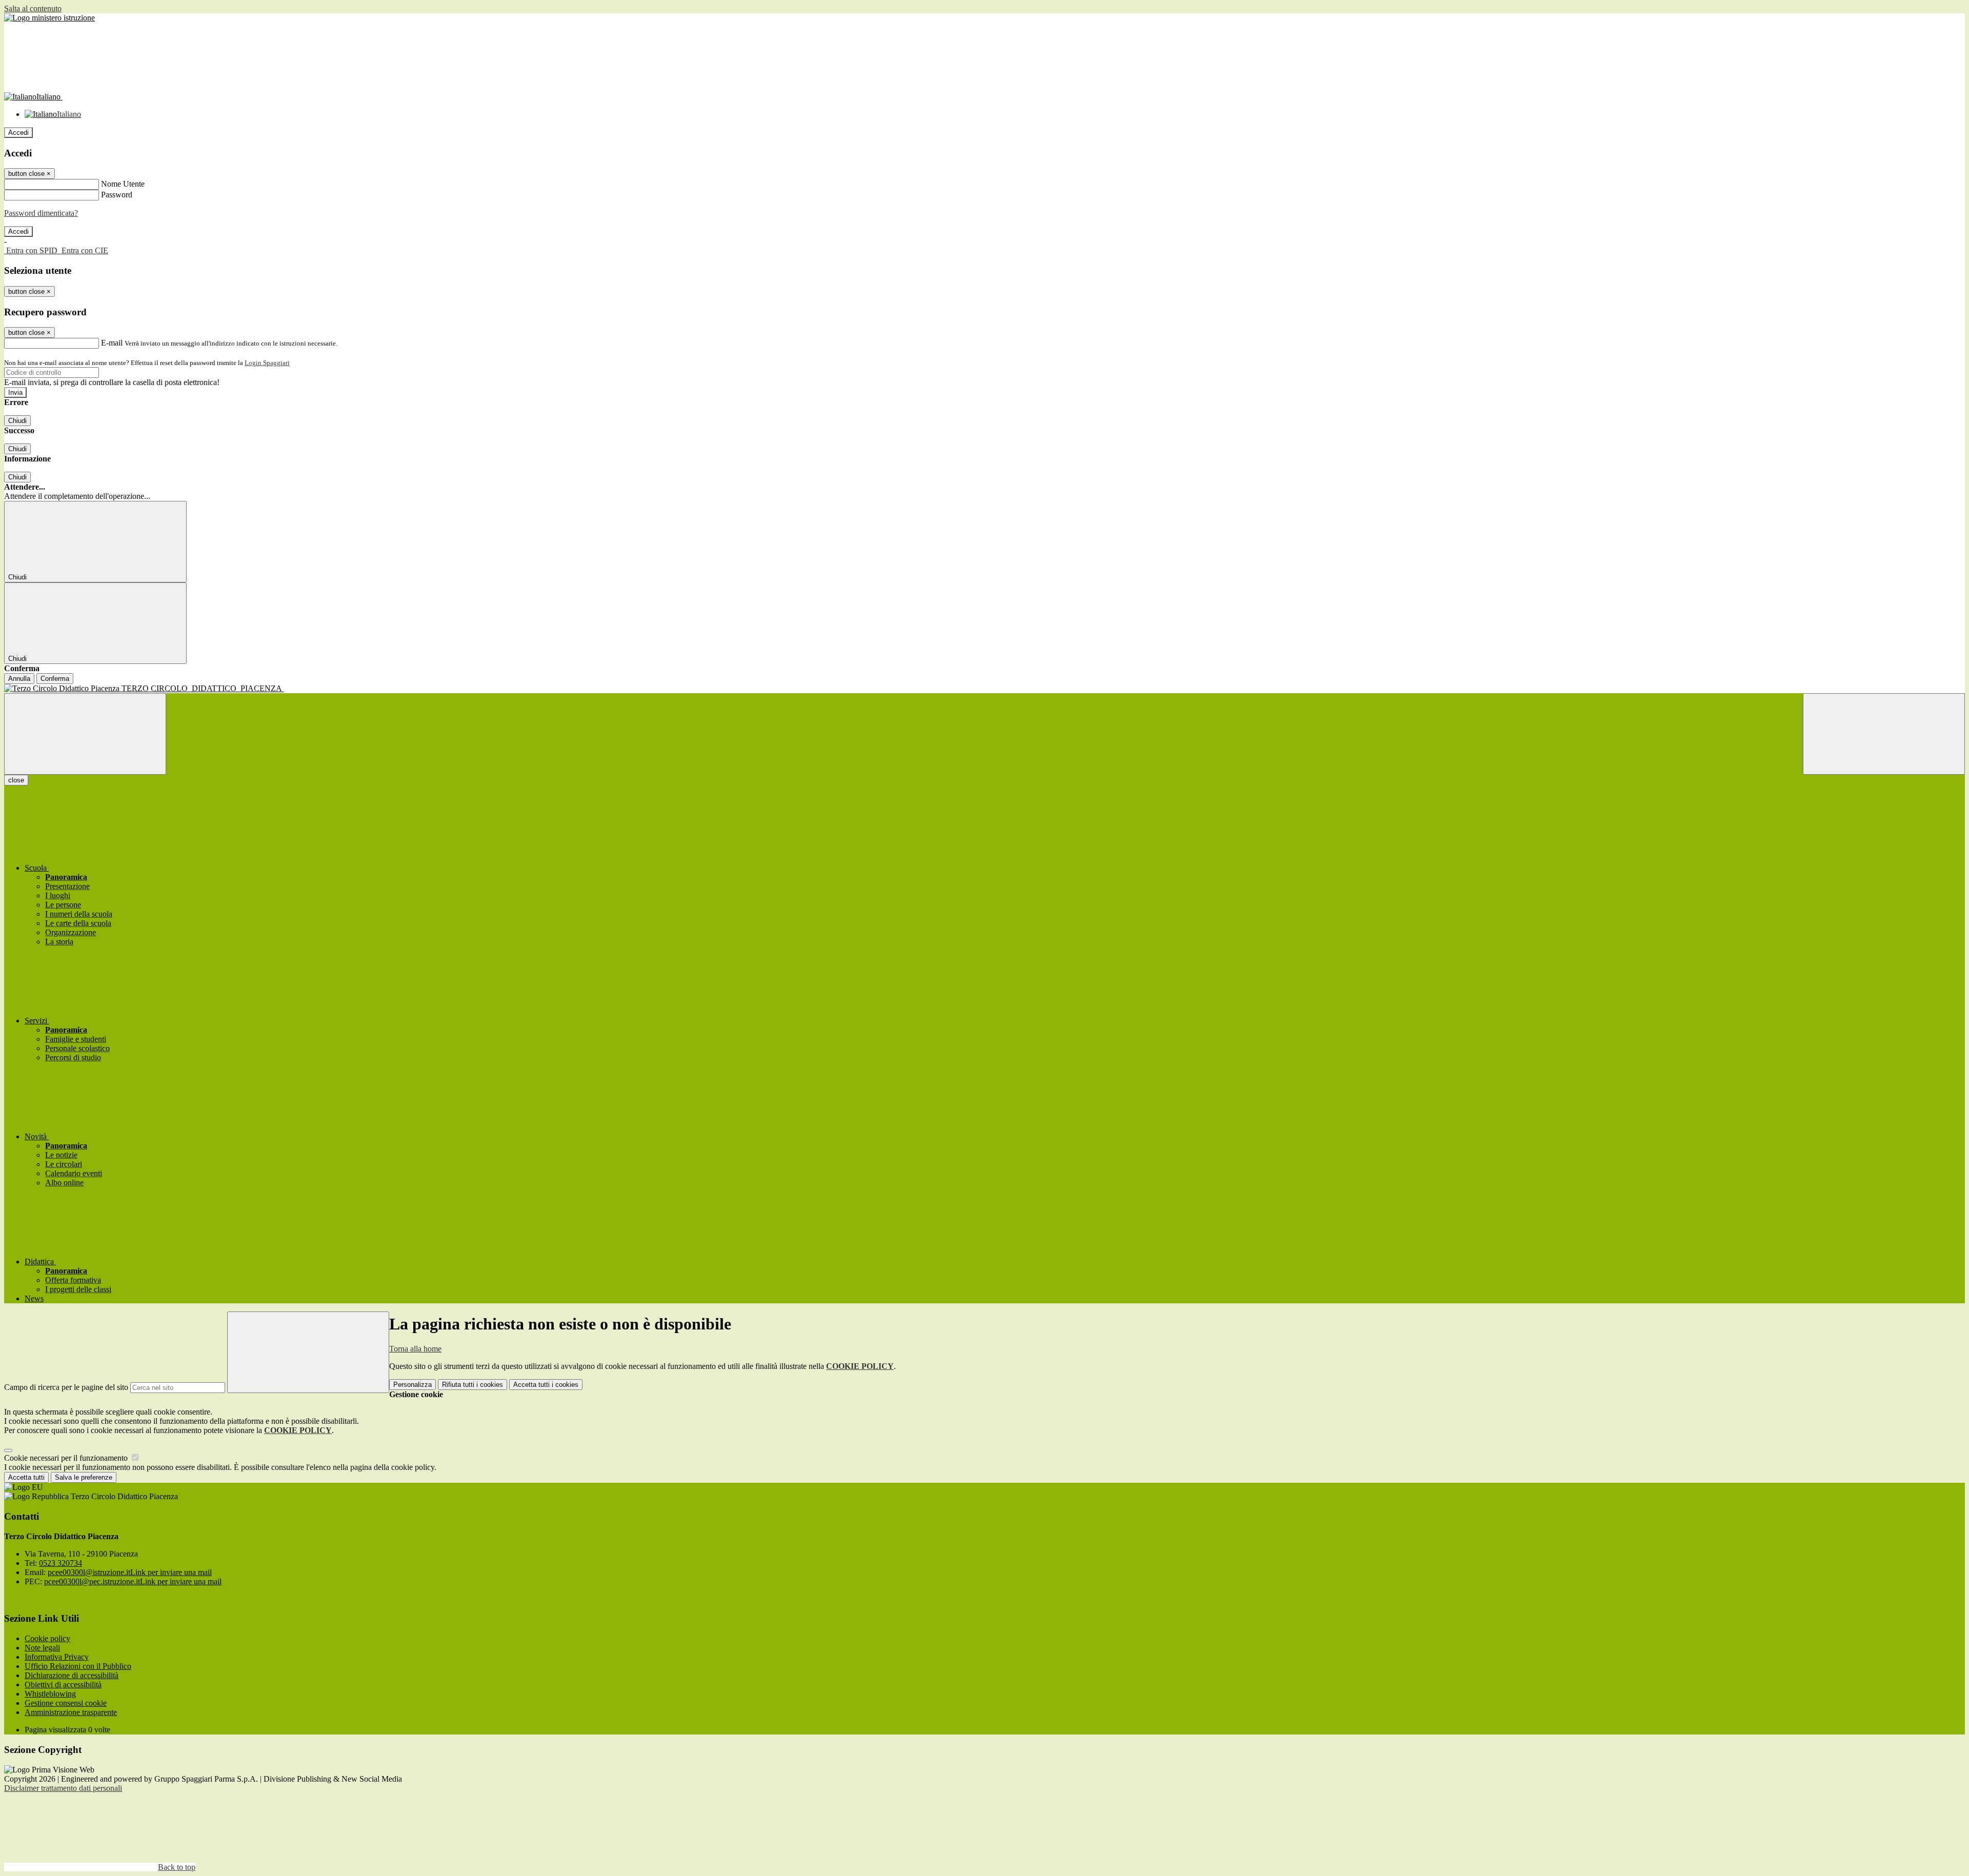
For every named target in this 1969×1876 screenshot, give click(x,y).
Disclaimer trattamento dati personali (63, 1788)
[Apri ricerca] (1884, 734)
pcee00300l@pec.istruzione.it (133, 1581)
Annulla (19, 679)
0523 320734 (61, 1563)
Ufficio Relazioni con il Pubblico (78, 1666)
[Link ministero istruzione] (49, 18)
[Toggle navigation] (85, 734)
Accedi (18, 133)
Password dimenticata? (41, 213)
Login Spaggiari (267, 363)
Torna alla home (415, 1349)
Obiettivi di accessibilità (63, 1685)
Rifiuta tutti (473, 1385)
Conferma (55, 679)
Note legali (42, 1648)
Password (117, 195)
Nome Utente (123, 184)
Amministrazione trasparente (71, 1712)
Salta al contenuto (33, 8)
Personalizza (413, 1385)
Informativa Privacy (57, 1657)
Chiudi (17, 421)
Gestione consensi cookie (66, 1703)
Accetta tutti (546, 1385)
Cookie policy (47, 1638)
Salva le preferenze (84, 1477)
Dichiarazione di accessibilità (72, 1675)
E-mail (112, 343)
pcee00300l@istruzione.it (130, 1572)
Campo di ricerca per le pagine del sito (66, 1387)
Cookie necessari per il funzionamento (67, 1458)
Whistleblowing (50, 1694)
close (16, 780)
